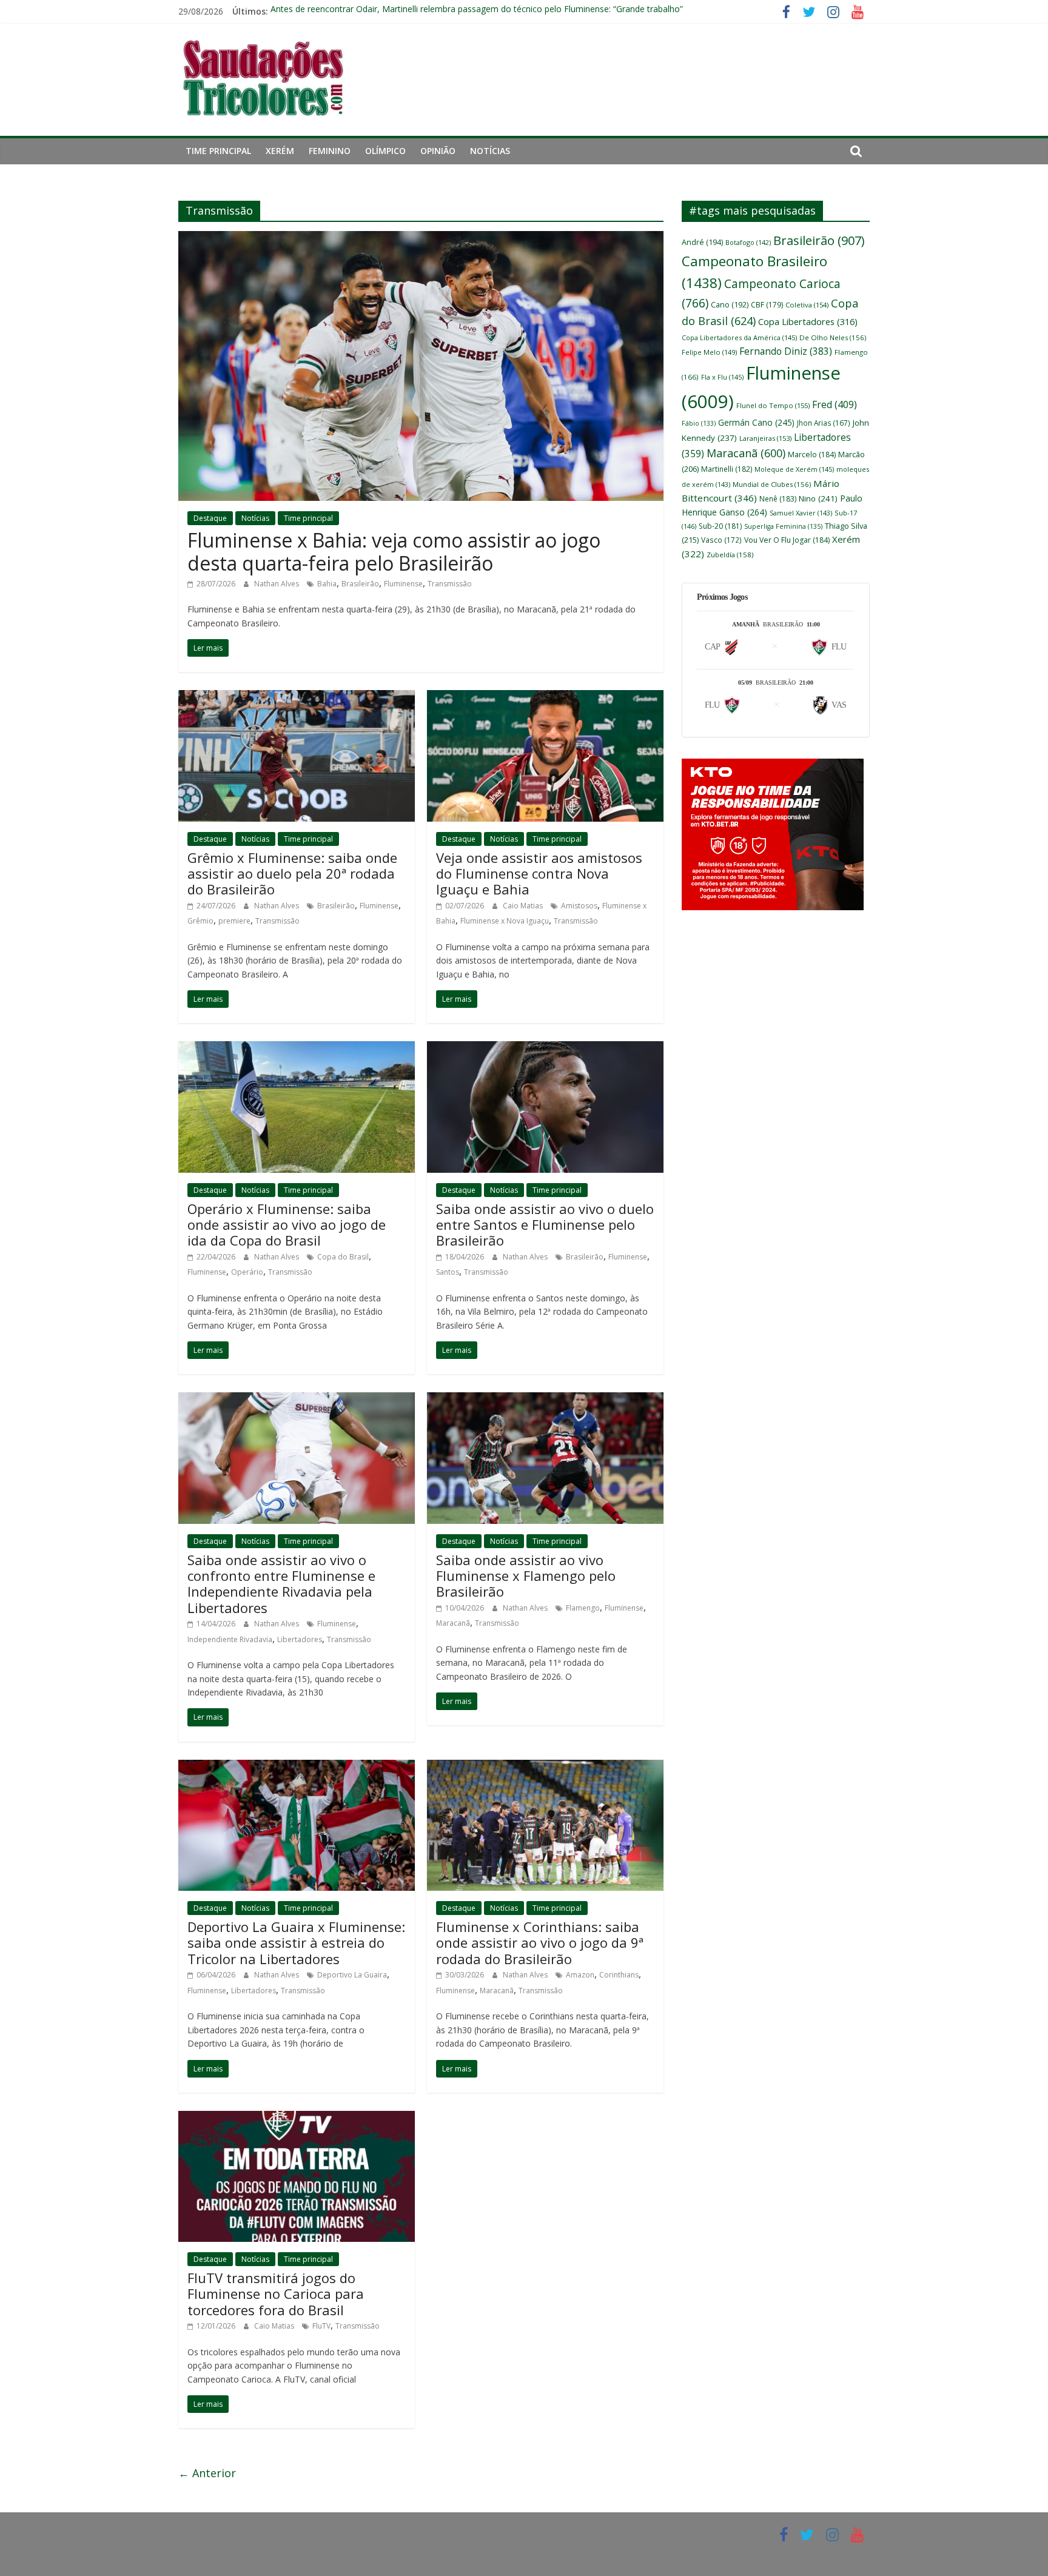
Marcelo (812, 454)
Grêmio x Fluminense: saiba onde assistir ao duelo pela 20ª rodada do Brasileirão (292, 874)
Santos (448, 1272)
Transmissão (450, 584)
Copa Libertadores (808, 321)
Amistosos (579, 906)
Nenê (778, 499)
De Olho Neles (833, 337)
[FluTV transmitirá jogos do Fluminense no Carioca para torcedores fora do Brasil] (297, 2118)
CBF (767, 305)
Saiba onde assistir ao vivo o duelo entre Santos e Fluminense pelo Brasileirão (545, 1225)
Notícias (490, 151)
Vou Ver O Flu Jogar (787, 540)
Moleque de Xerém (794, 469)
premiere (234, 921)
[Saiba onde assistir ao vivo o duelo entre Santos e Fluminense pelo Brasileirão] (545, 1048)
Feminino (330, 151)
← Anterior (207, 2473)
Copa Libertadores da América (739, 337)
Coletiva (807, 305)
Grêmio (200, 921)
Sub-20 (720, 526)
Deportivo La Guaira (352, 1975)
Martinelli (727, 469)
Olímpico (385, 151)
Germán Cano (756, 422)
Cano (730, 305)
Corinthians (619, 1975)
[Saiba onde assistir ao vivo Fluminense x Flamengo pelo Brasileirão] (545, 1400)
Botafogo (748, 242)
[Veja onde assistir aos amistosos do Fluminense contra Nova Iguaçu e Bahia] (545, 697)
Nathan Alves (277, 584)
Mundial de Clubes (772, 484)
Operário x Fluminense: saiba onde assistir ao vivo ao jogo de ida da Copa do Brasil (287, 1225)
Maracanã (453, 1623)
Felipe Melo (709, 352)
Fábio (699, 423)
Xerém (280, 151)
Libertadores (300, 1639)
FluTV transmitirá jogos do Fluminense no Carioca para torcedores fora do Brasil (276, 2294)
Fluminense (403, 584)
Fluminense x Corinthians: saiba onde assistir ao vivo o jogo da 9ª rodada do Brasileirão (540, 1943)
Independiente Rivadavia (230, 1639)
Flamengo (583, 1608)
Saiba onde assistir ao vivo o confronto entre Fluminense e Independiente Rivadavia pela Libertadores (281, 1584)
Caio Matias (524, 906)
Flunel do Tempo (773, 405)
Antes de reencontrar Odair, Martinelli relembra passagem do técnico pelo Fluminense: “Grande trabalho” (477, 11)
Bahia (327, 584)
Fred (835, 404)
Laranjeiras (765, 438)
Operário (247, 1272)
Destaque (210, 518)
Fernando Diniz (786, 351)
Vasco (721, 540)
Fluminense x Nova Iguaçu (505, 921)
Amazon (580, 1975)
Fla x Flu (722, 377)
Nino (818, 498)
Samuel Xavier (801, 513)
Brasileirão (360, 584)
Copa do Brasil (343, 1257)
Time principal (218, 151)
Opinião (438, 151)
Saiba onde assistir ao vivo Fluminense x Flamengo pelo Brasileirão (526, 1576)
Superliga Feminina (783, 526)
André (702, 242)
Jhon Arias (824, 423)
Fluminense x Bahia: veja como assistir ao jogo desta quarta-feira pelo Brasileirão (394, 552)
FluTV (321, 2326)
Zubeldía (730, 555)
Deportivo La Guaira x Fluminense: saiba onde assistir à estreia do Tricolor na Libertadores (296, 1943)
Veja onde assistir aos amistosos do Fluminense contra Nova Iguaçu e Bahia (539, 874)
